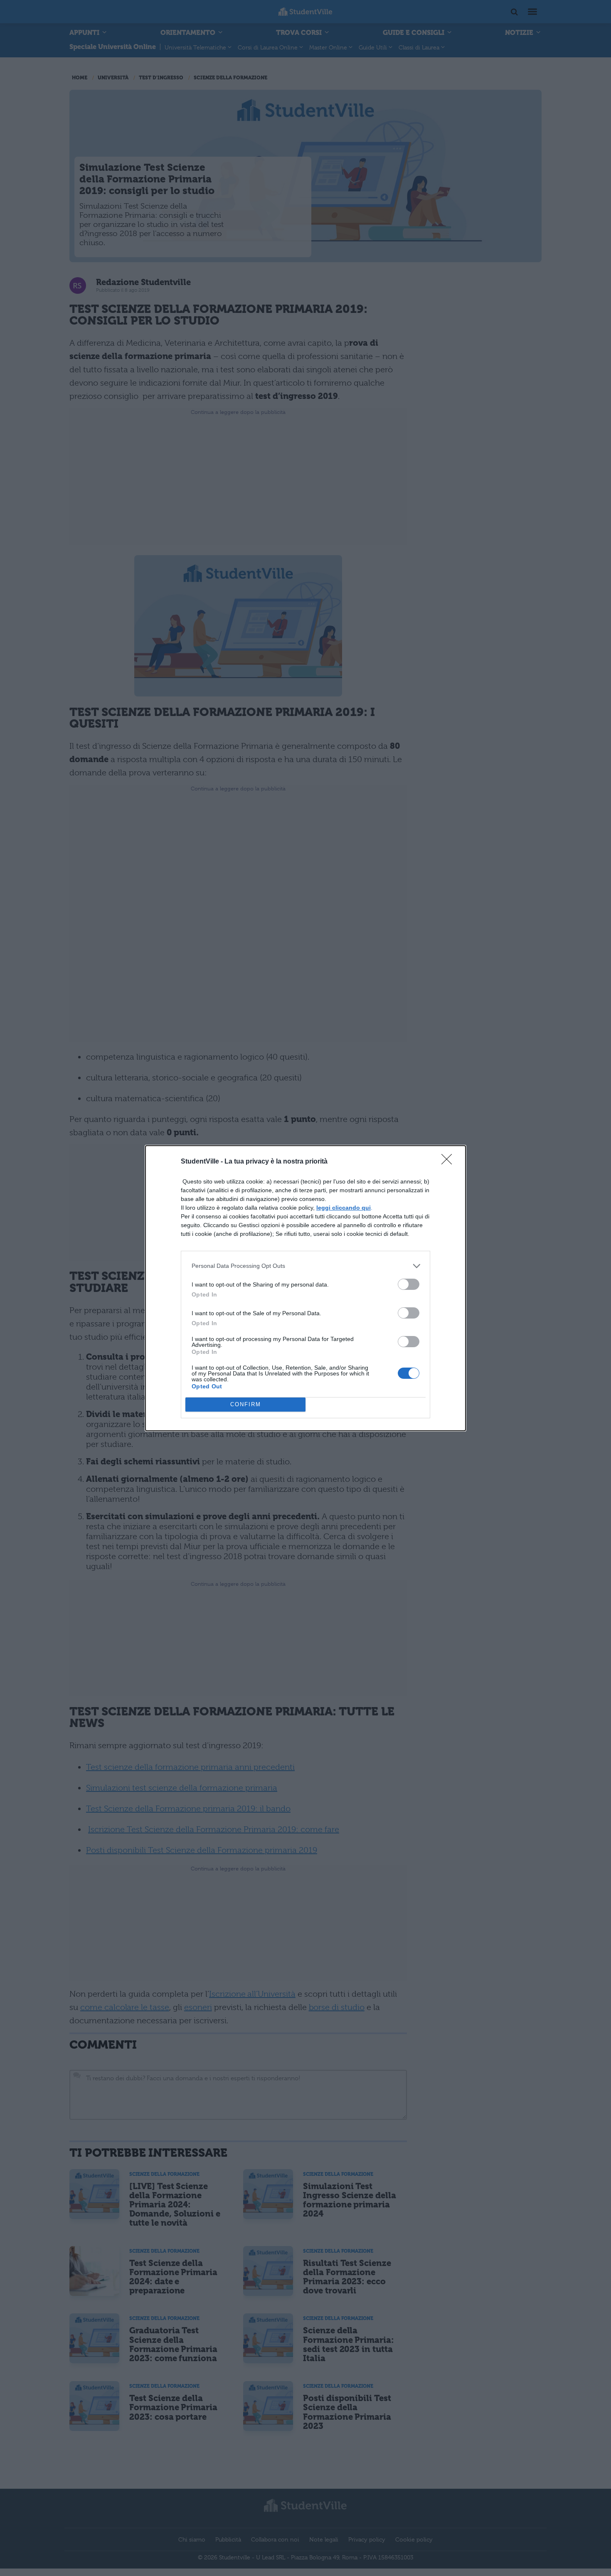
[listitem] (305, 1266)
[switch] (409, 1284)
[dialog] (305, 1288)
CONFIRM (246, 1404)
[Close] (449, 1162)
